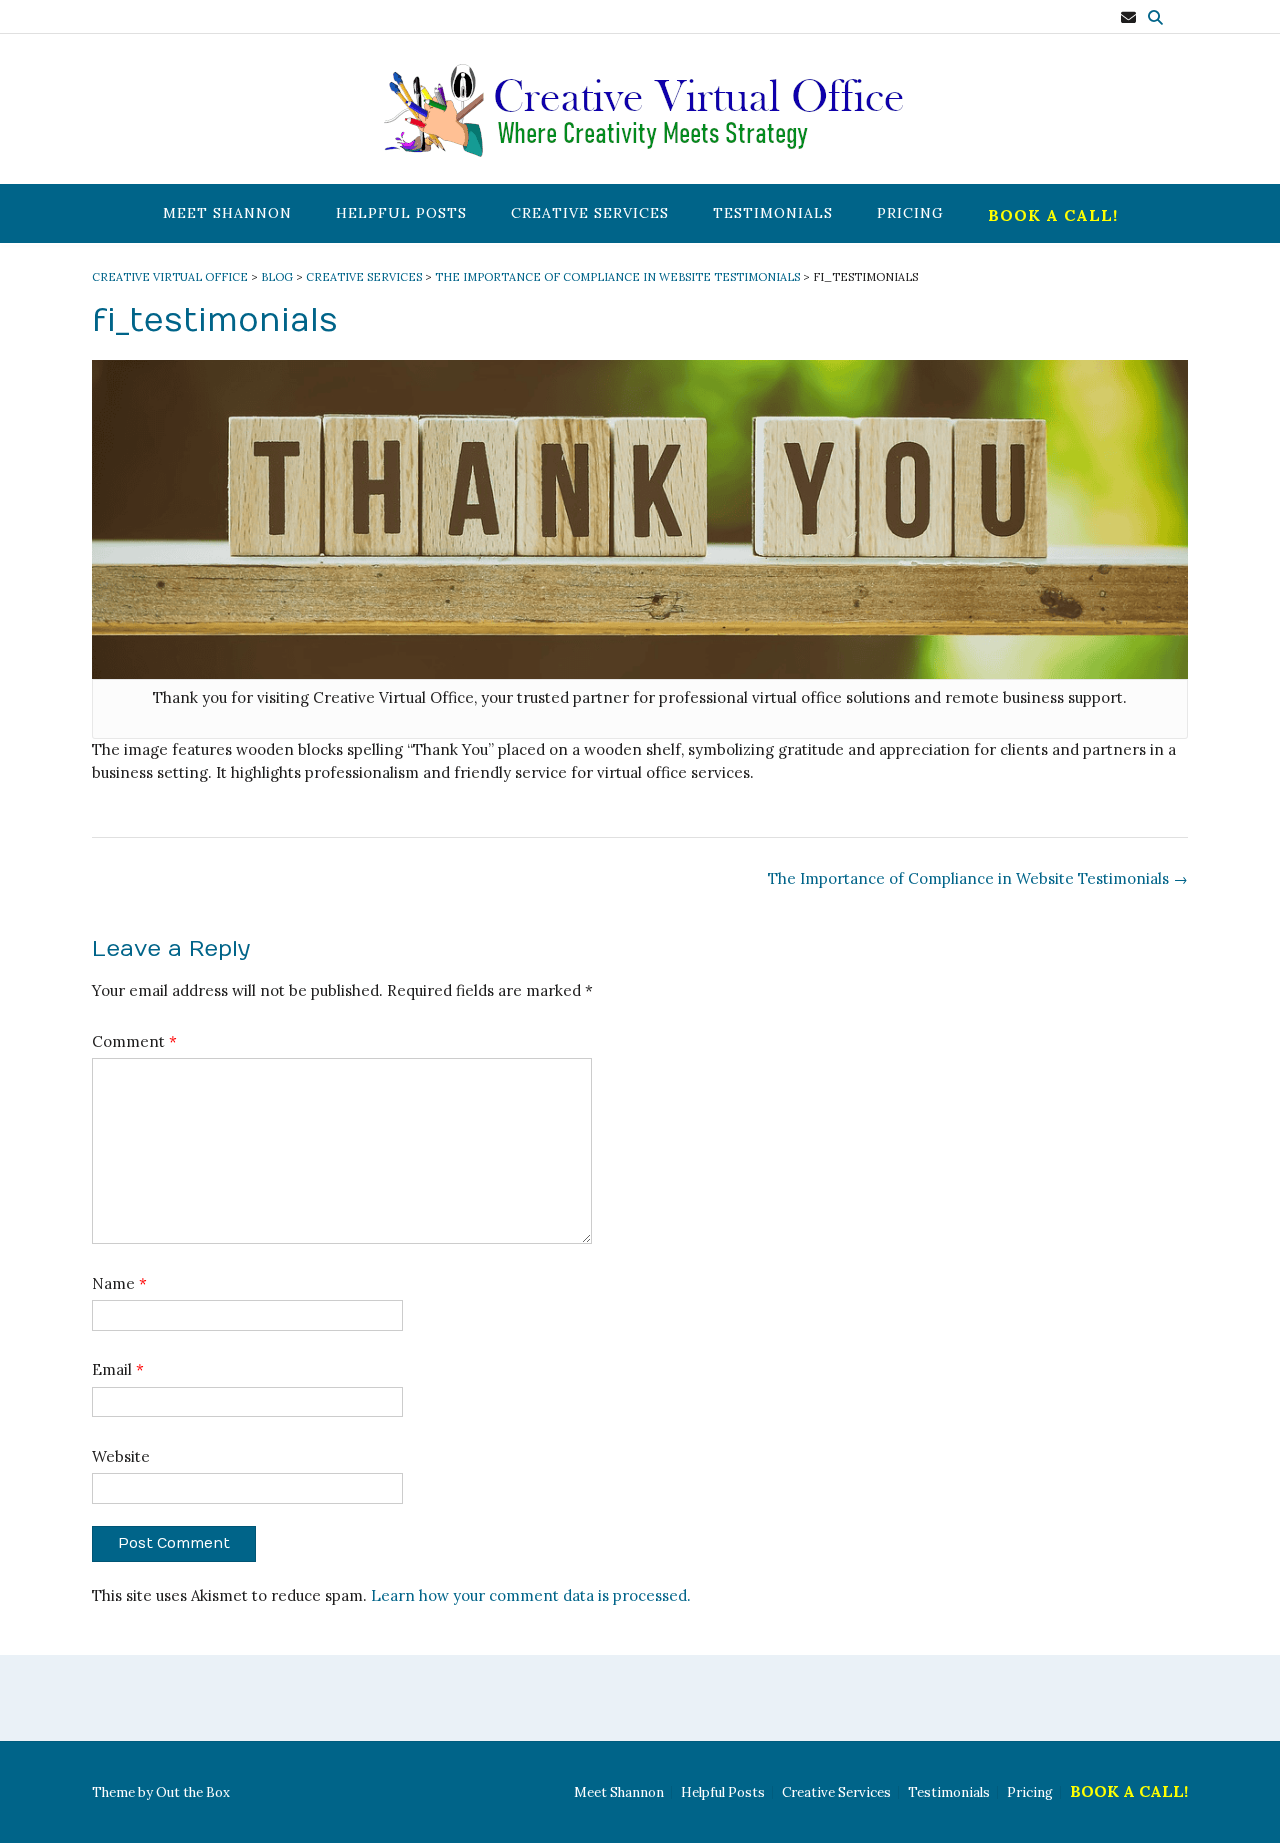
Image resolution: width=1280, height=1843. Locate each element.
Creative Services (590, 213)
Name (119, 1283)
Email (118, 1369)
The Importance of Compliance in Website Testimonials (978, 878)
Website (121, 1456)
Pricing (910, 213)
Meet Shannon (227, 213)
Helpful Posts (401, 213)
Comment (134, 1041)
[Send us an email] (1128, 17)
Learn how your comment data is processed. (531, 1595)
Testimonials (773, 213)
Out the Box (193, 1792)
